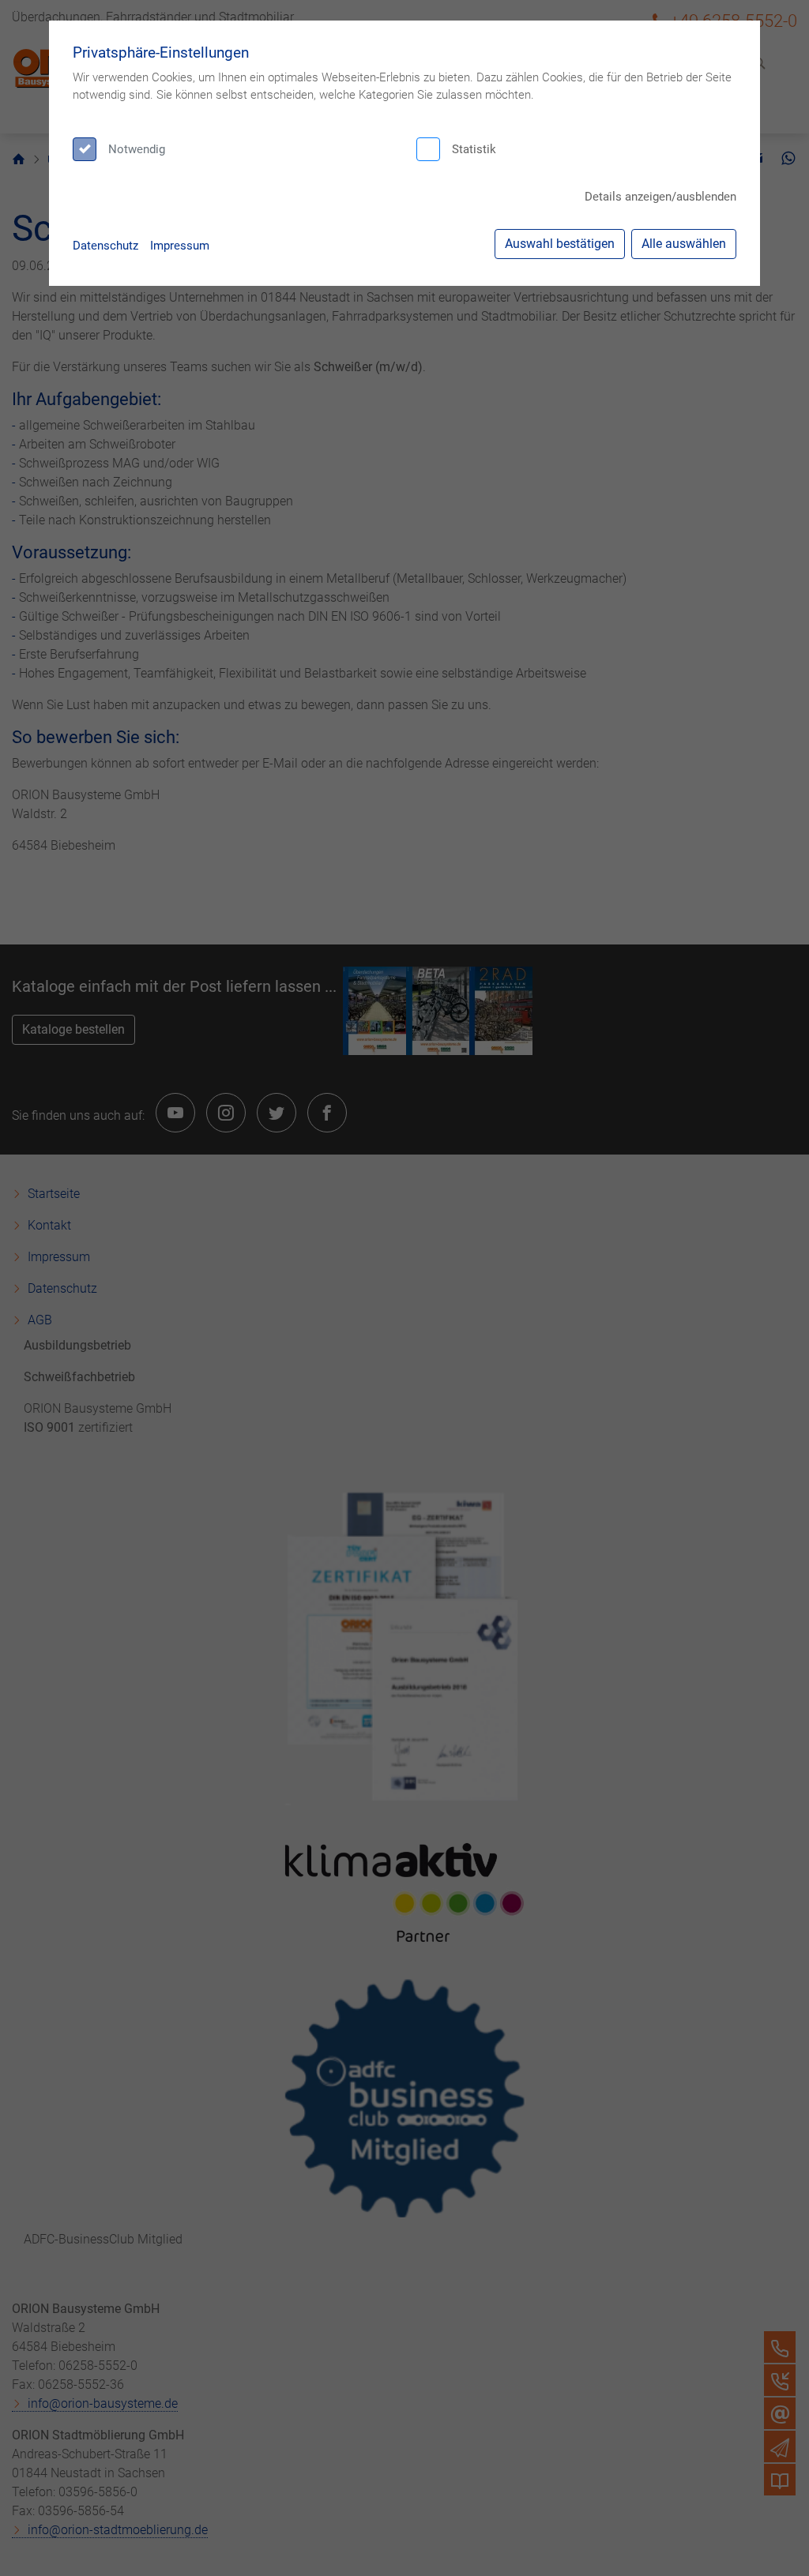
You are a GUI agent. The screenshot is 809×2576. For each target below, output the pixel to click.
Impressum (180, 246)
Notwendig (137, 149)
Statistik (474, 149)
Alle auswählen (684, 244)
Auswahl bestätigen (560, 244)
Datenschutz (105, 246)
